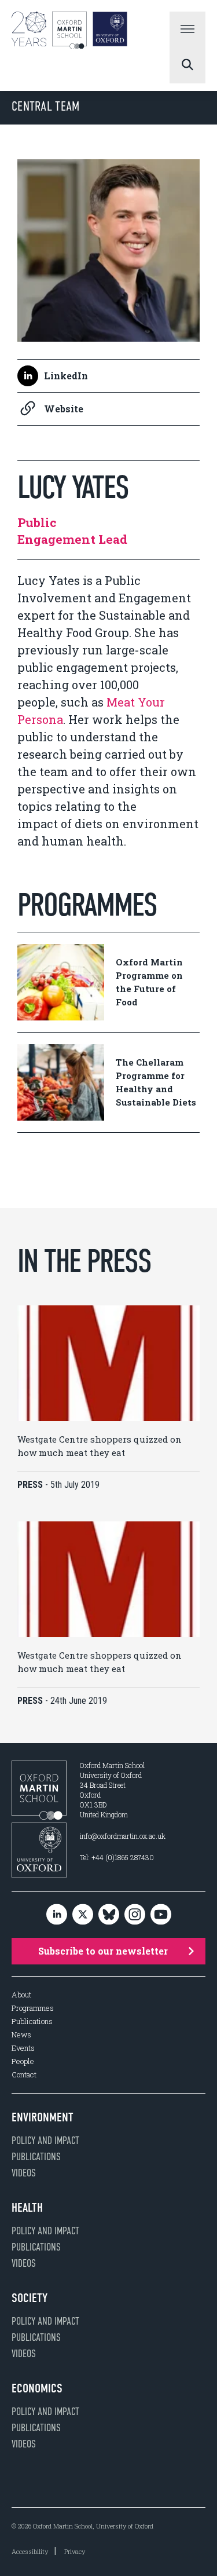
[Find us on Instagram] (135, 1915)
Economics (37, 2388)
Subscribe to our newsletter (103, 1951)
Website (64, 409)
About (21, 1995)
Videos (24, 2173)
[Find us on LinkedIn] (57, 1915)
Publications (32, 2021)
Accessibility (30, 2551)
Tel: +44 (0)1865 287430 (117, 1857)
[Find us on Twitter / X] (83, 1915)
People (23, 2061)
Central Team (46, 106)
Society (30, 2298)
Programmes (33, 2008)
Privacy (75, 2551)
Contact (24, 2075)
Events (23, 2048)
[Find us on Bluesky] (109, 1915)
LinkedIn (66, 376)
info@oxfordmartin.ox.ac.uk (123, 1836)
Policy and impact (45, 2140)
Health (27, 2208)
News (21, 2035)
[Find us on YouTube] (161, 1915)
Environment (43, 2117)
